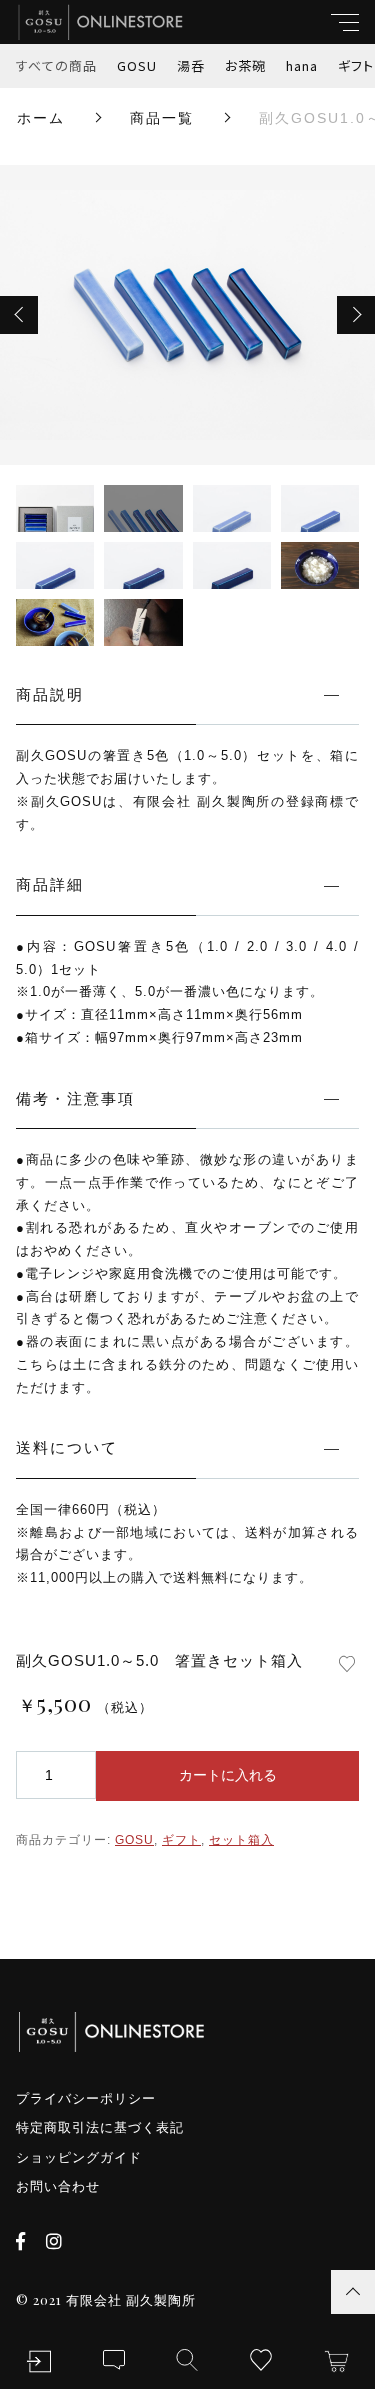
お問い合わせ (58, 2186)
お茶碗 (245, 65)
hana (302, 65)
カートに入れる (228, 1775)
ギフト (181, 1840)
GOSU (137, 65)
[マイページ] (38, 2361)
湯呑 (191, 65)
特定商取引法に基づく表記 (100, 2127)
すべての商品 (56, 65)
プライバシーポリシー (86, 2098)
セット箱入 (241, 1840)
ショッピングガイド (79, 2157)
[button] (19, 315)
